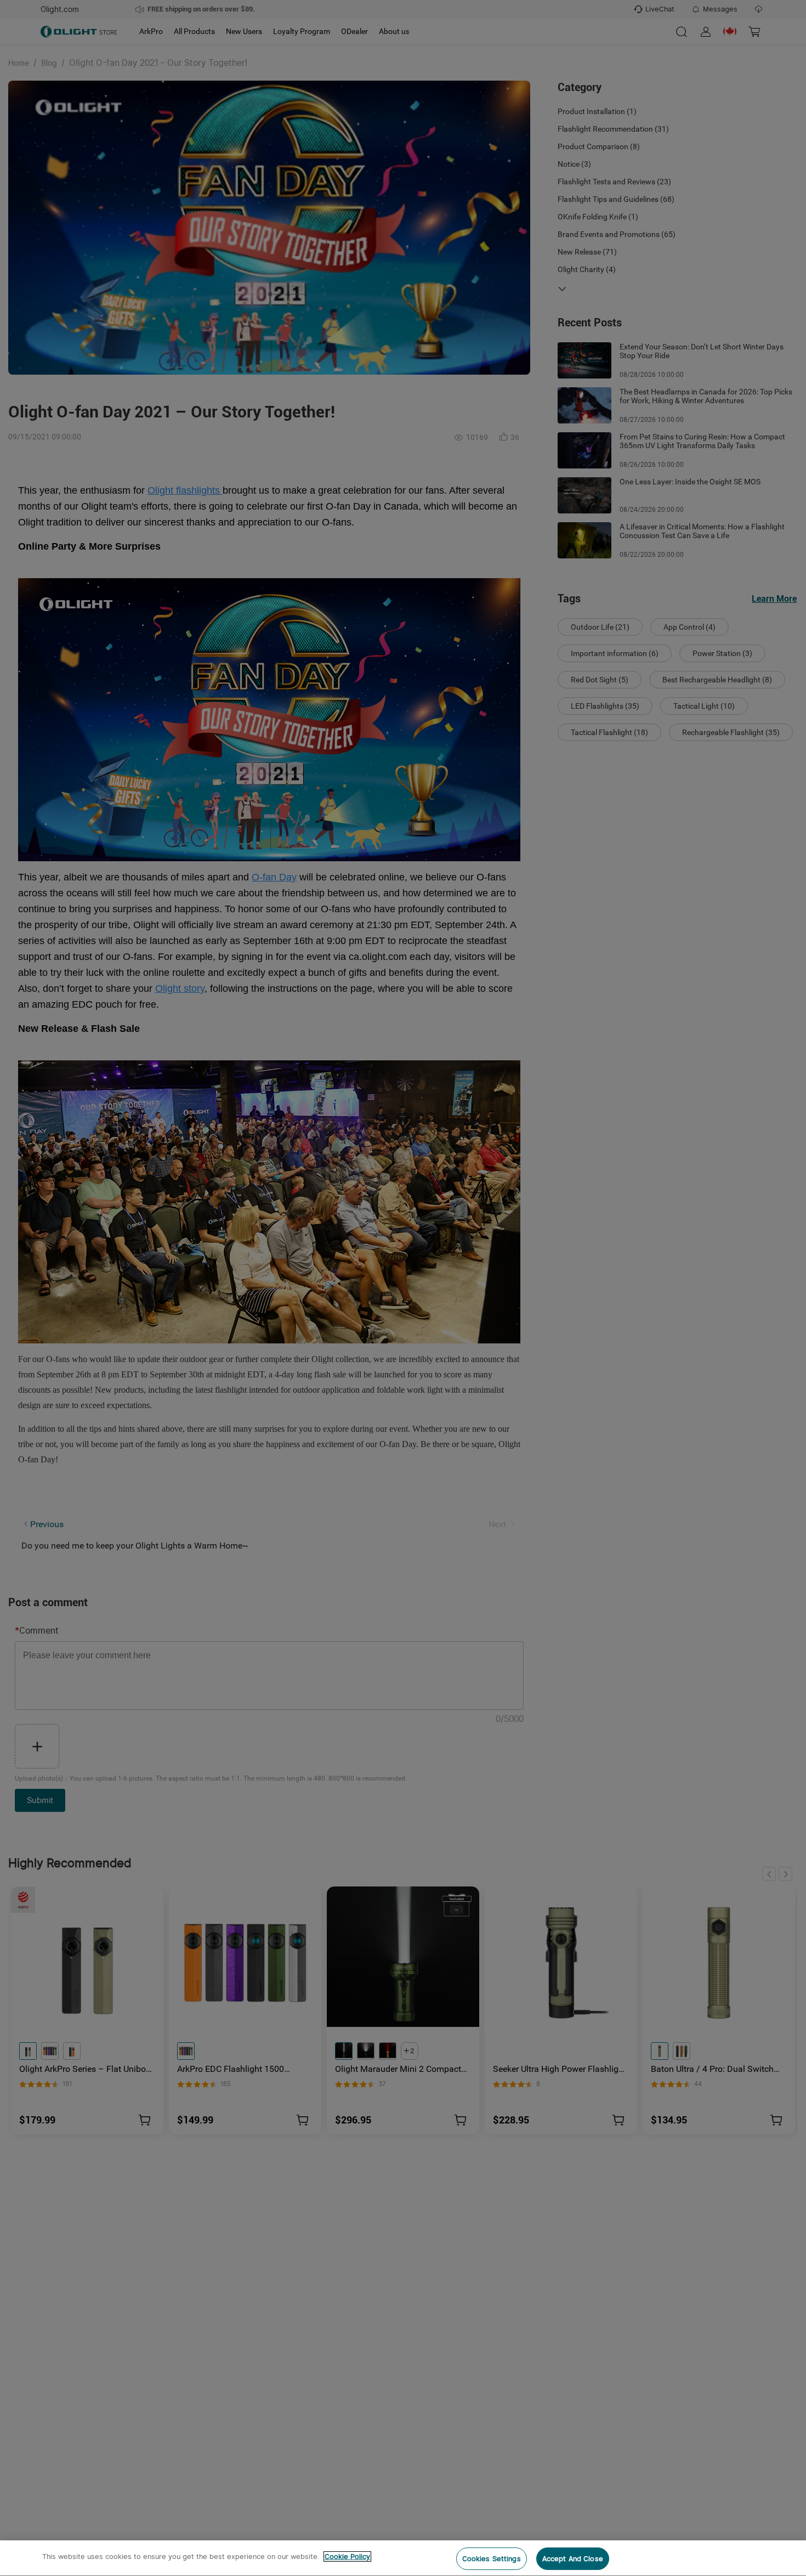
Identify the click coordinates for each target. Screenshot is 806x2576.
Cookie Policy (347, 2557)
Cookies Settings (492, 2559)
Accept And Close (573, 2559)
